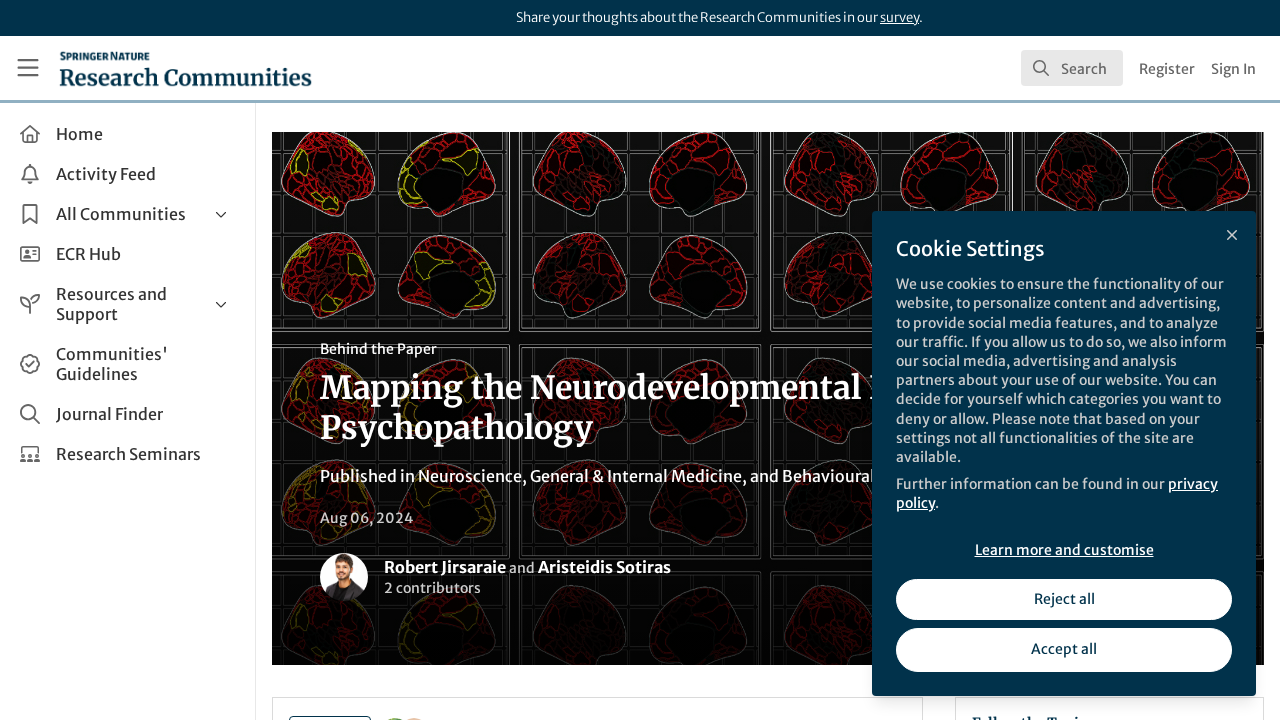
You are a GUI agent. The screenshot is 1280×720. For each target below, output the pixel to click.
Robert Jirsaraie (445, 567)
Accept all (1064, 649)
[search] (1072, 68)
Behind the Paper (378, 349)
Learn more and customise (1064, 550)
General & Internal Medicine (636, 476)
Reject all (1064, 599)
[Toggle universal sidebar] (28, 68)
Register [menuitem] (1167, 69)
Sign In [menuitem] (1233, 69)
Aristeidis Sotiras (604, 567)
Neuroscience (470, 476)
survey (899, 17)
